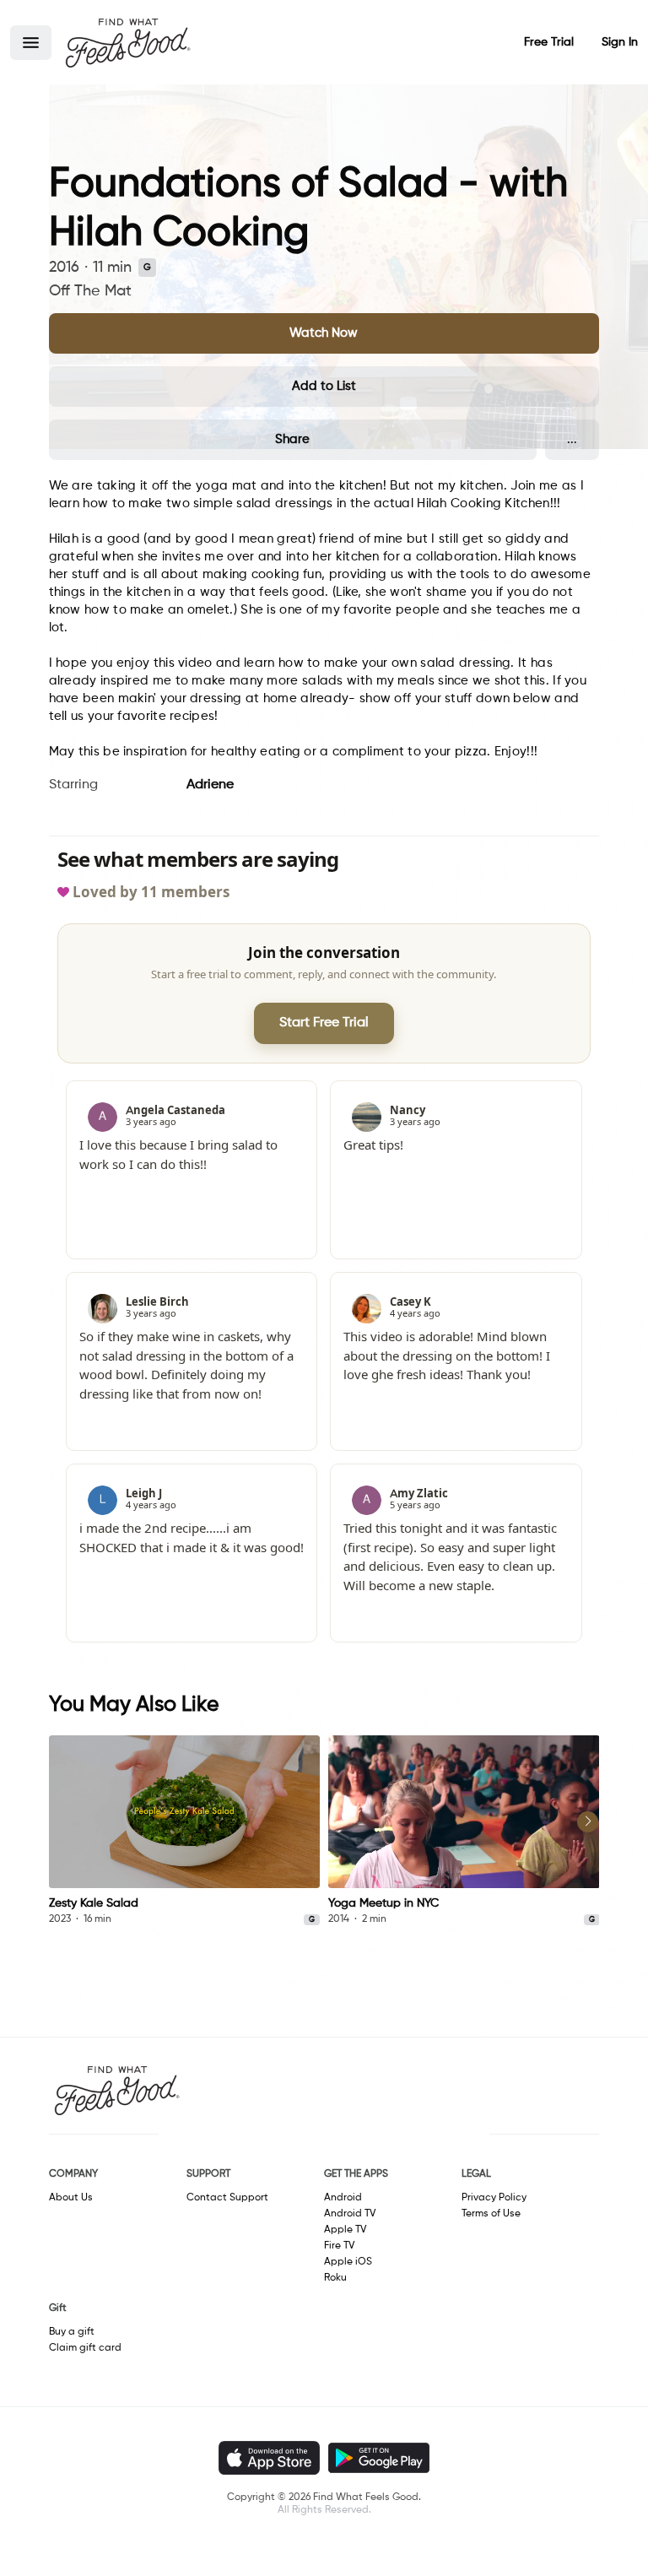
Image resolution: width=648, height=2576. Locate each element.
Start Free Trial (324, 1023)
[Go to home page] (127, 42)
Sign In (620, 42)
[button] (31, 43)
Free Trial (549, 42)
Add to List (324, 386)
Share (292, 439)
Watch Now (324, 333)
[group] (185, 1831)
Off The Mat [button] (90, 291)
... (572, 439)
